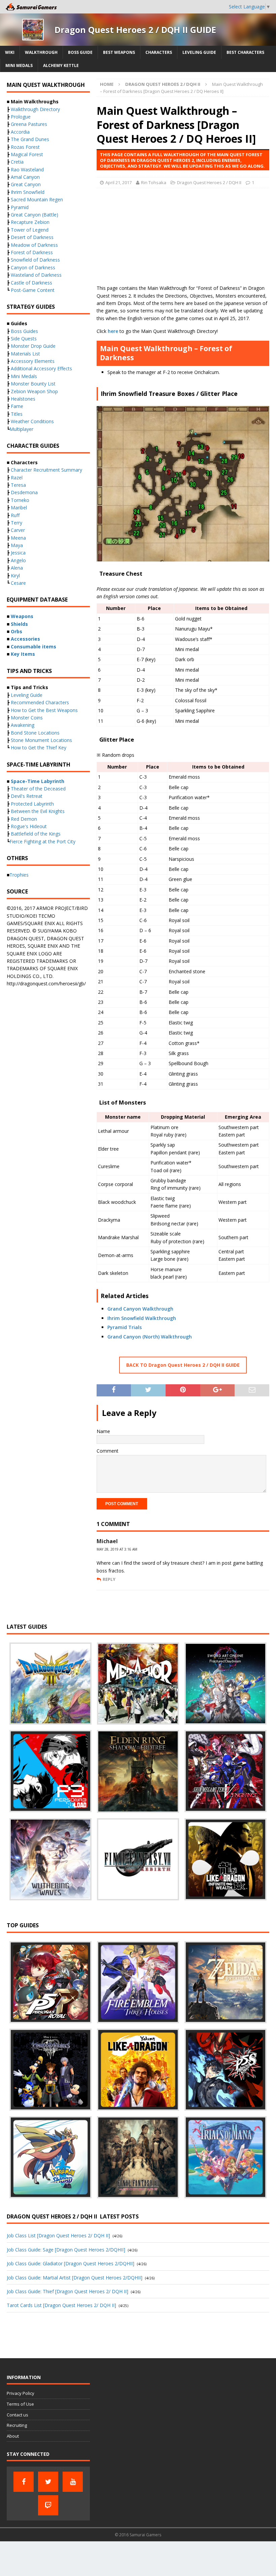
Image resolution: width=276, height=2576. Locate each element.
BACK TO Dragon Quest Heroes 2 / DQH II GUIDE (183, 1365)
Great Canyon (26, 184)
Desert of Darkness (32, 237)
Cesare (18, 583)
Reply (109, 1579)
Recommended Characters (40, 702)
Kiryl (15, 575)
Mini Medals (24, 376)
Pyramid (20, 207)
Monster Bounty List (33, 384)
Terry (16, 523)
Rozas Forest (25, 147)
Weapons (22, 616)
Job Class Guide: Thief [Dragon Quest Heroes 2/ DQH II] (67, 2291)
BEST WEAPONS (119, 52)
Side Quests (24, 338)
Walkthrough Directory (35, 109)
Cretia (17, 162)
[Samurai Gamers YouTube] (73, 2482)
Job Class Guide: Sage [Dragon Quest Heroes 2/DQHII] (66, 2250)
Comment (108, 1451)
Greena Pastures (29, 124)
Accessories (25, 639)
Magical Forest (27, 154)
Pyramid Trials (125, 1327)
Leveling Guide (199, 52)
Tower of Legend (30, 230)
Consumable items (33, 647)
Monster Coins (27, 718)
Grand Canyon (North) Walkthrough (150, 1337)
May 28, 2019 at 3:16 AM (117, 1549)
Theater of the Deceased (38, 789)
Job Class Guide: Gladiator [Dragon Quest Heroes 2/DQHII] (71, 2263)
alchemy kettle (61, 65)
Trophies (19, 875)
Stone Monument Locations (41, 740)
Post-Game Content (33, 290)
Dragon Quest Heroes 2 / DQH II (209, 182)
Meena (18, 538)
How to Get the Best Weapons (44, 710)
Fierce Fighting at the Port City (42, 841)
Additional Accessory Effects (41, 368)
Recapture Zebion (30, 222)
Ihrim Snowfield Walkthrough (142, 1318)
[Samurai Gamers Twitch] (48, 2505)
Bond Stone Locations (35, 733)
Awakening (23, 725)
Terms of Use (20, 2404)
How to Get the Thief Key (39, 748)
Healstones (23, 399)
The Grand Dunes (30, 139)
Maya (17, 545)
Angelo (18, 560)
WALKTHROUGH (41, 52)
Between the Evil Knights (38, 811)
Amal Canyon (25, 177)
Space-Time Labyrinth (38, 781)
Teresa (18, 485)
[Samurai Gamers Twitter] (48, 2482)
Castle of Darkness (31, 283)
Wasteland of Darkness (36, 275)
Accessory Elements (33, 361)
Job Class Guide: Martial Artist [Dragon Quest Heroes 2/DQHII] (75, 2278)
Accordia (20, 132)
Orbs (16, 631)
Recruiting (17, 2425)
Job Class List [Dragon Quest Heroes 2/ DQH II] (58, 2235)
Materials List (25, 354)
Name (103, 1431)
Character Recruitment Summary (46, 470)
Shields (19, 624)
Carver (18, 530)
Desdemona (24, 492)
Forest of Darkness (32, 252)
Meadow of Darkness (34, 245)
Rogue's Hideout (29, 826)
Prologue (21, 117)
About (13, 2436)
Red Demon (24, 819)
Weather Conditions (32, 421)
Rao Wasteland (27, 170)
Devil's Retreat (27, 796)
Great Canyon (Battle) (34, 215)
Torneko (20, 500)
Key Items (23, 654)
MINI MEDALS (19, 65)
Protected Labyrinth (32, 804)
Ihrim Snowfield (28, 192)
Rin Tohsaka (154, 182)
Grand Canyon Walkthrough (140, 1309)
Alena (17, 568)
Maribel (19, 507)
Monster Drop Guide (33, 346)
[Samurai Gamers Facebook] (24, 2482)
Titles (17, 414)
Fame (17, 406)
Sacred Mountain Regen (37, 199)
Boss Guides (24, 331)
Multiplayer (21, 429)
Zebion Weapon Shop (34, 391)
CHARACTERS (159, 52)
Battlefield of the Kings (36, 834)
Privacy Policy (21, 2393)
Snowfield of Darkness (35, 260)
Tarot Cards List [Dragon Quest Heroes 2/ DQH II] (61, 2305)
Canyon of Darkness (33, 267)
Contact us (18, 2415)
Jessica (18, 553)
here (113, 331)
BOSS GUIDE (80, 52)
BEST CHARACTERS (245, 52)
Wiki (10, 52)
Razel (17, 478)
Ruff (15, 515)
